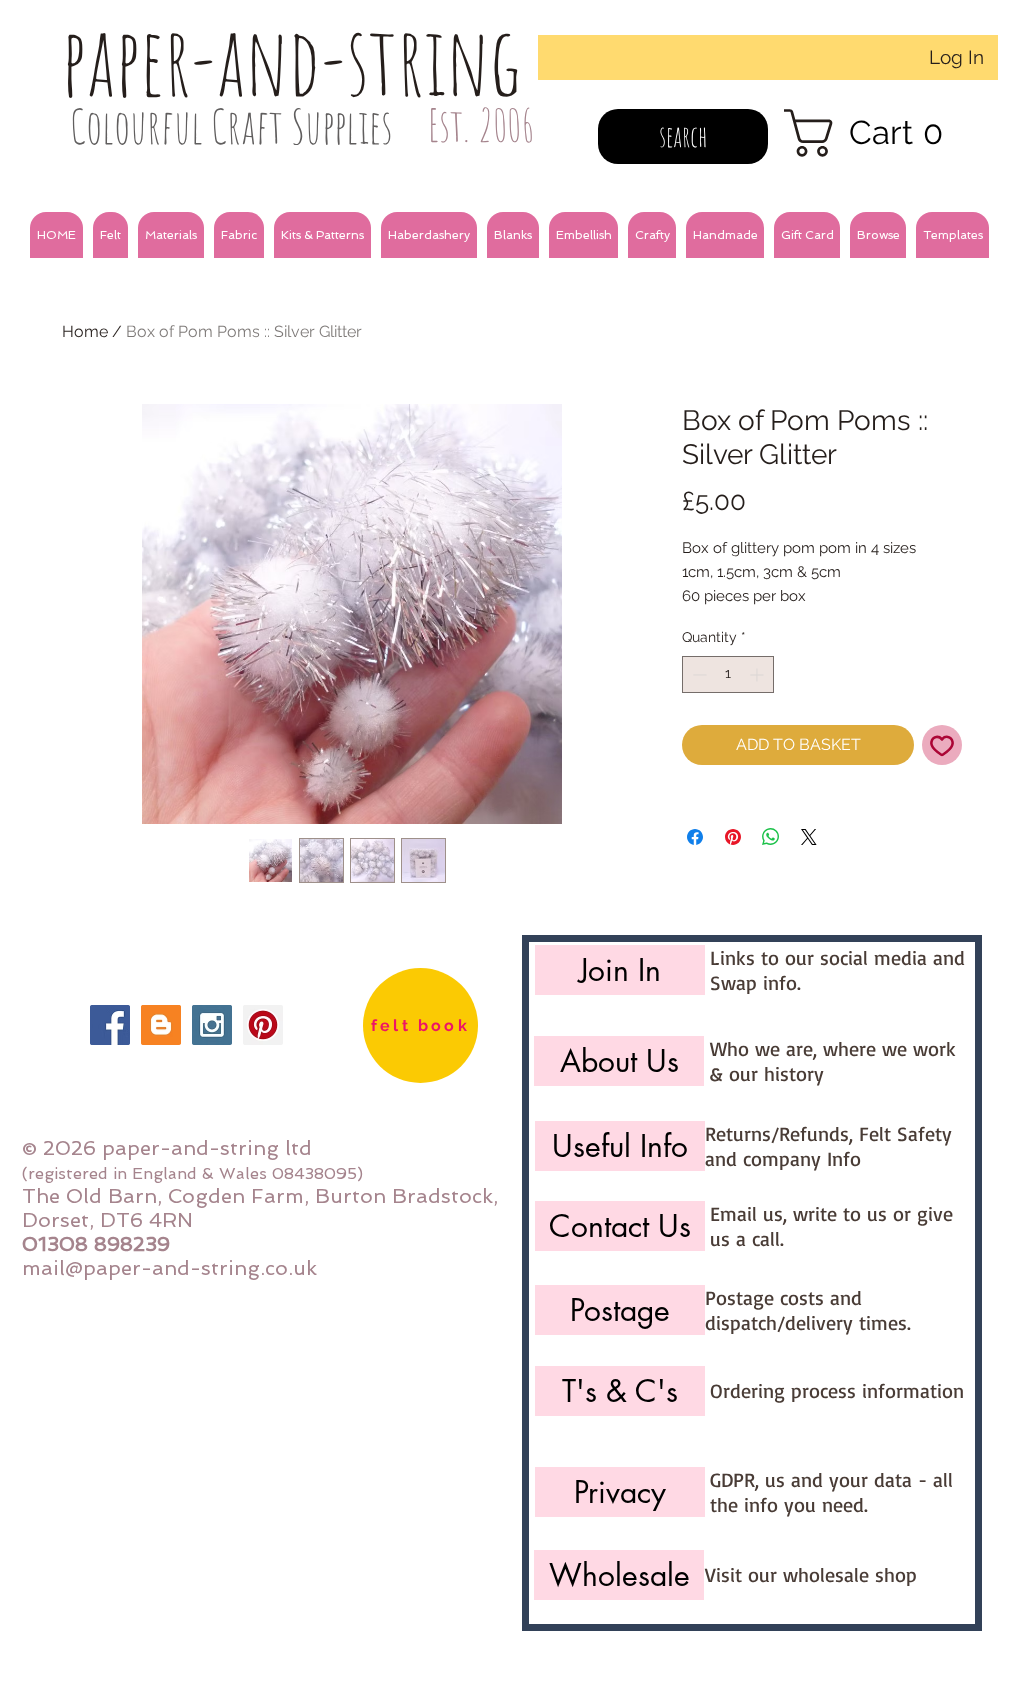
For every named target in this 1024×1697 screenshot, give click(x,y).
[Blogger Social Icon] (161, 1025)
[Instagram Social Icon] (212, 1025)
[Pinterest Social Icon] (263, 1025)
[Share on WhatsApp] (771, 837)
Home (85, 331)
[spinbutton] (728, 674)
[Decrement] (697, 674)
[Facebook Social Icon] (110, 1025)
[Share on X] (809, 837)
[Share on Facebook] (695, 837)
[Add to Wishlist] (942, 745)
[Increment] (758, 674)
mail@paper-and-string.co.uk (169, 1268)
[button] (110, 235)
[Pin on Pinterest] (733, 837)
